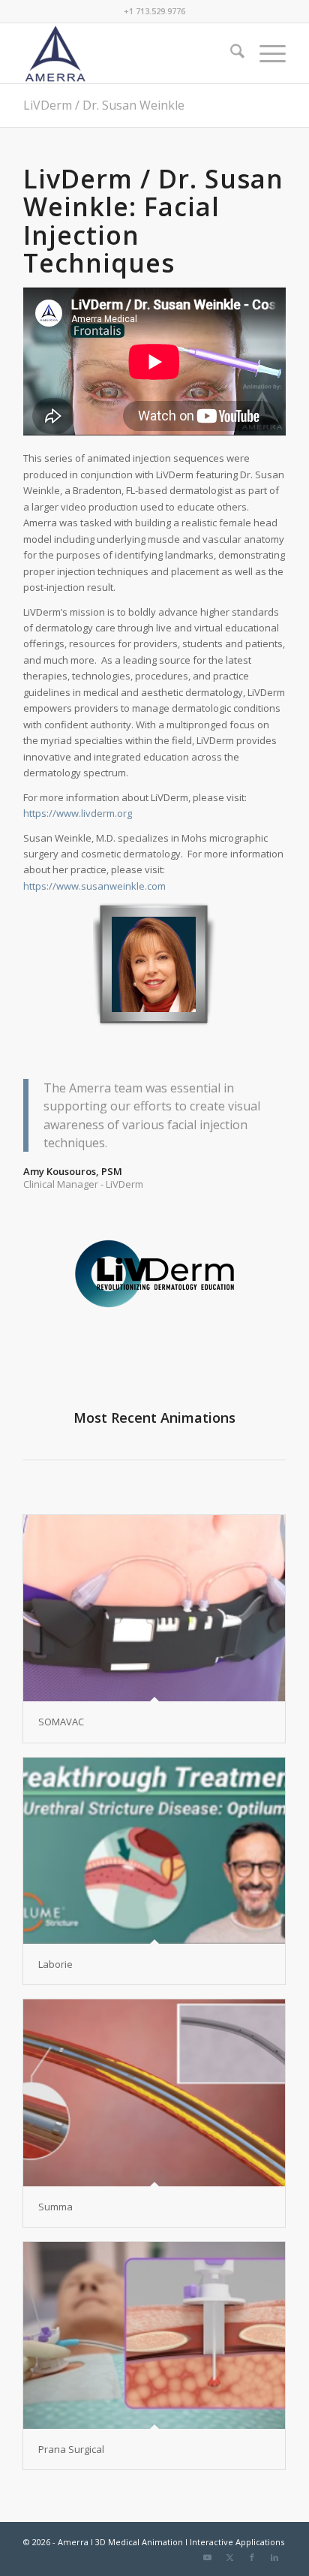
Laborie (55, 1964)
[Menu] (265, 53)
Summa (55, 2207)
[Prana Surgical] (154, 2335)
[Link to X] (229, 2557)
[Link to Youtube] (207, 2557)
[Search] (230, 53)
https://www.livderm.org (78, 813)
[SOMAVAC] (154, 1608)
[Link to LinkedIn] (274, 2557)
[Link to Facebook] (252, 2557)
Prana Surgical (71, 2449)
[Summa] (154, 2092)
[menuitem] (230, 53)
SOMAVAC (61, 1722)
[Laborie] (154, 1851)
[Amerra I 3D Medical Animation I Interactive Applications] (128, 53)
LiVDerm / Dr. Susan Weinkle (104, 105)
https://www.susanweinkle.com (94, 886)
